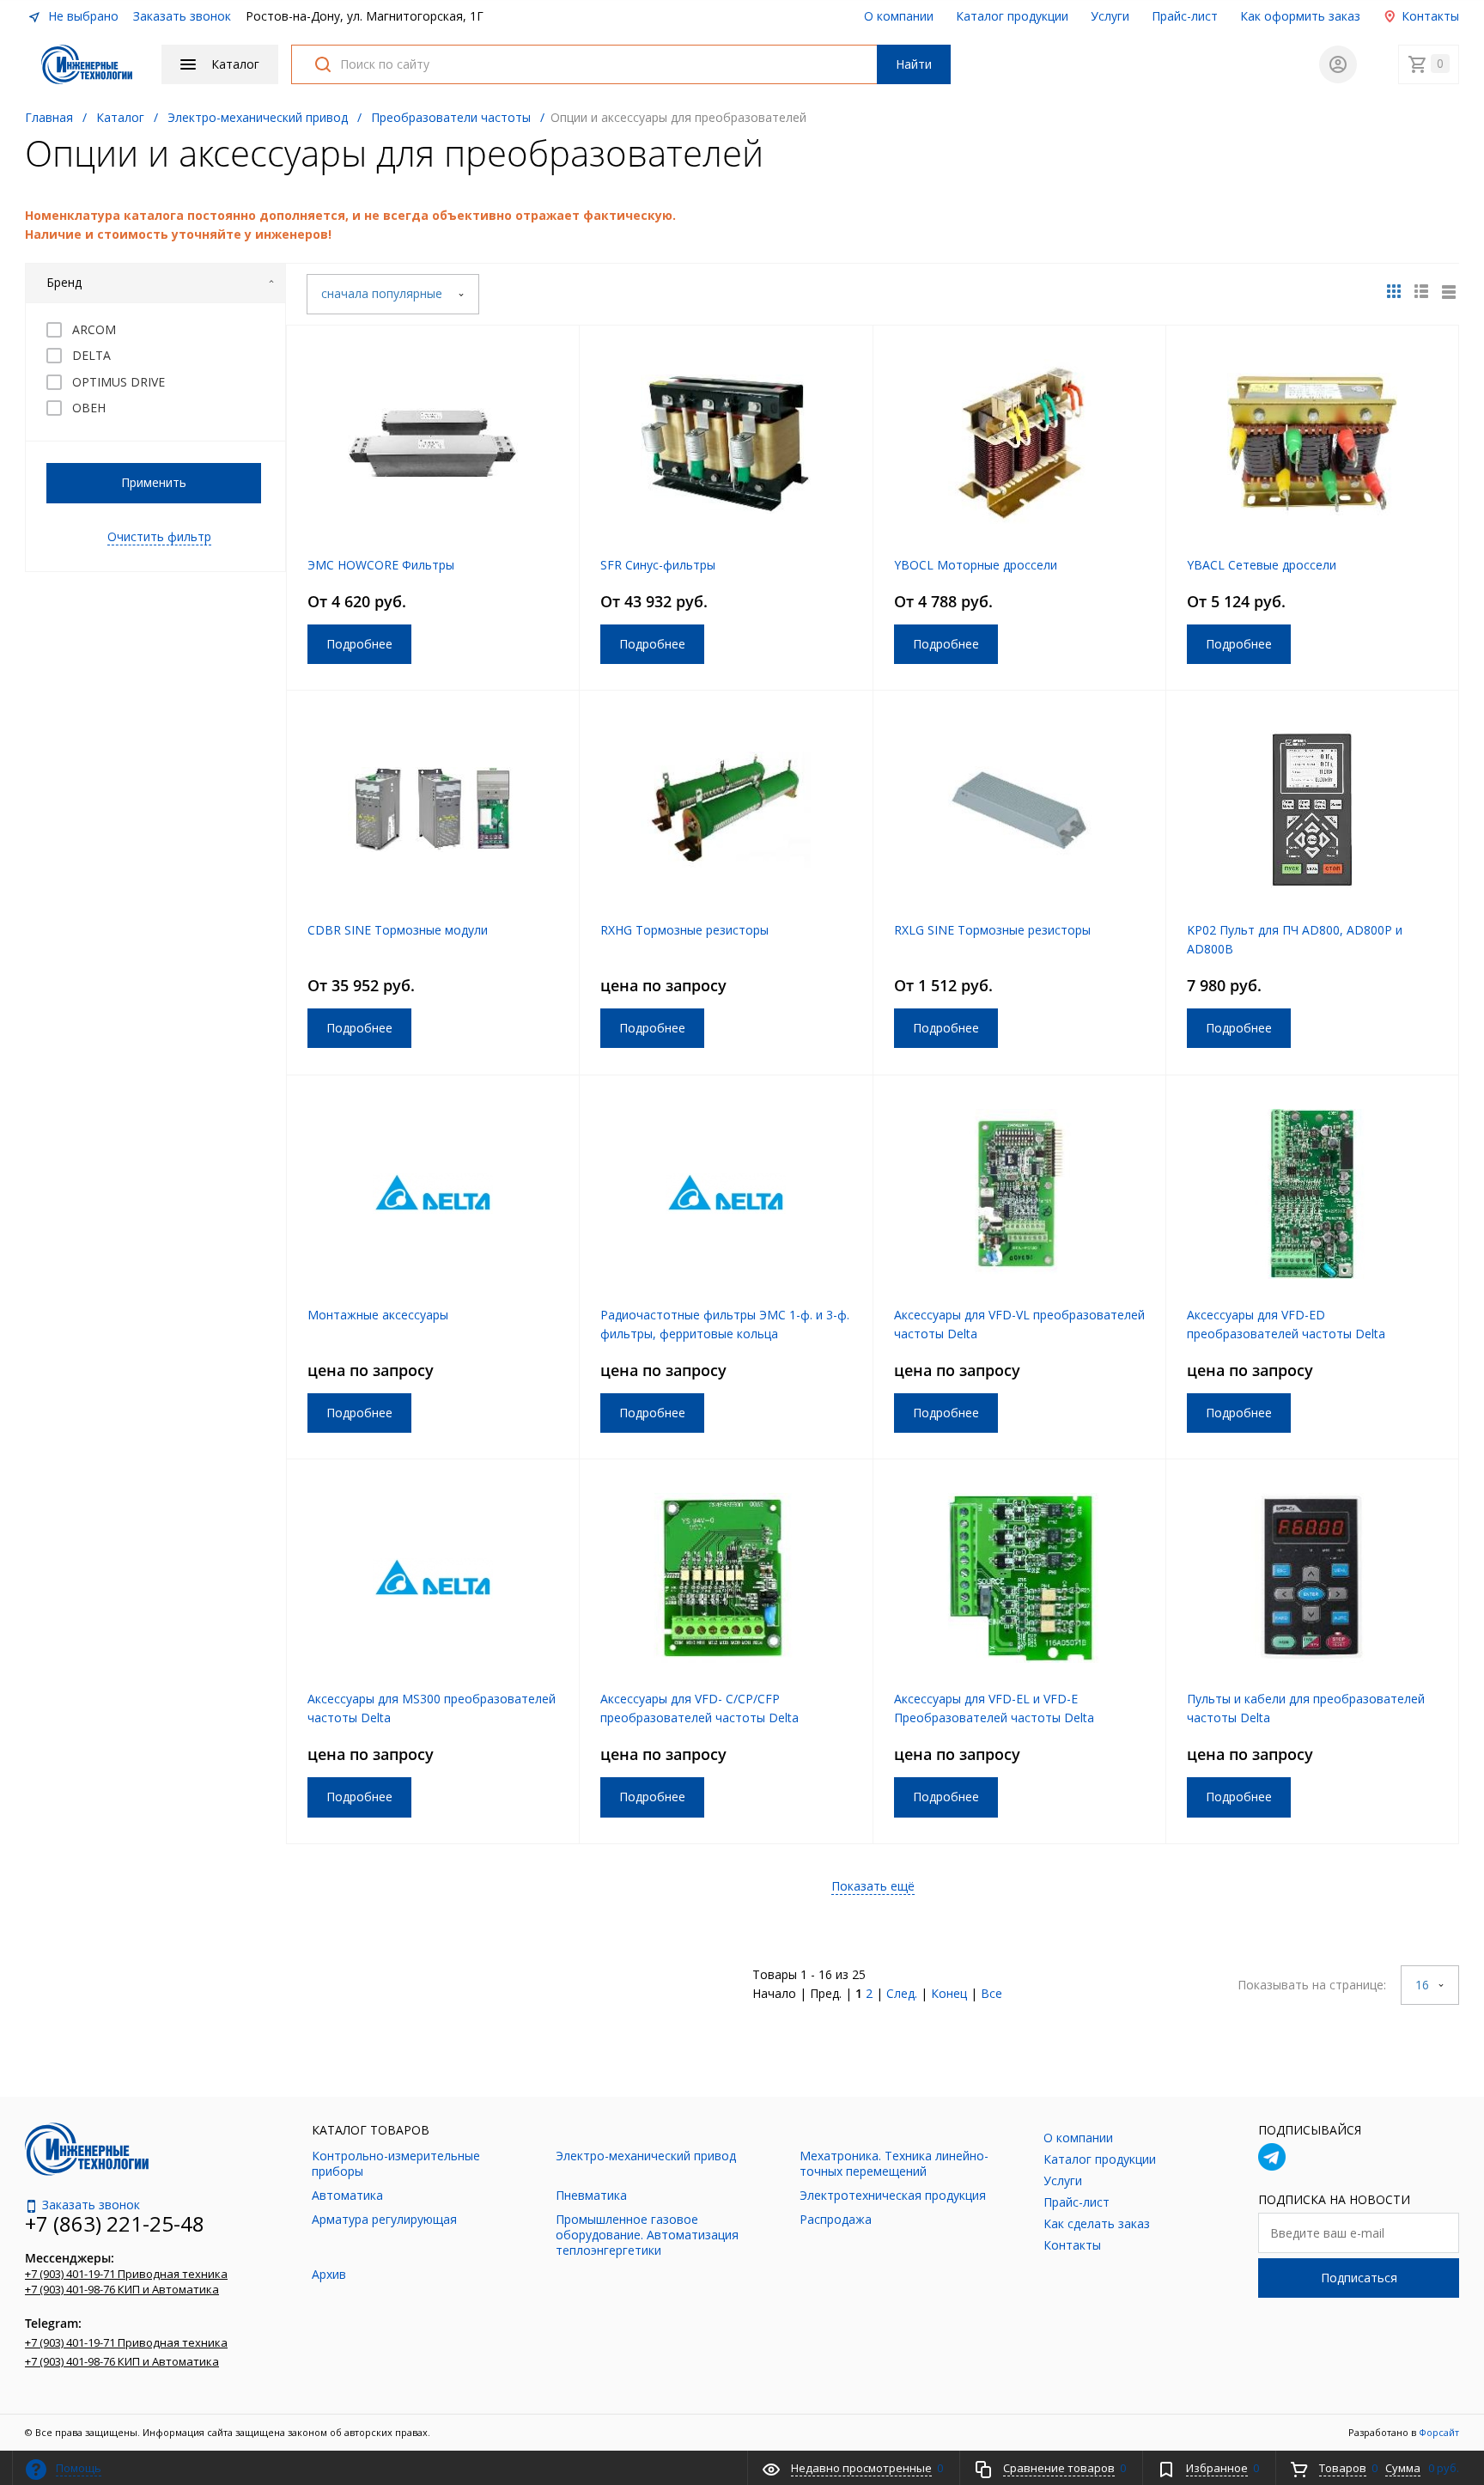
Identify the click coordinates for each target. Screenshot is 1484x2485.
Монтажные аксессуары (378, 1315)
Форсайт (1439, 2432)
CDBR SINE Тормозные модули (398, 930)
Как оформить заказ (1300, 16)
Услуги (1110, 16)
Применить (154, 482)
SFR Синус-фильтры (658, 565)
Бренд (64, 282)
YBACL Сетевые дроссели (1262, 565)
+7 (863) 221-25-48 (115, 2223)
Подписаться (1359, 2278)
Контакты (1429, 16)
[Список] (1449, 291)
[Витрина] (1394, 291)
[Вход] (1338, 64)
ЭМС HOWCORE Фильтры (381, 565)
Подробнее (359, 644)
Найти (914, 64)
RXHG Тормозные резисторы (684, 930)
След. (902, 1993)
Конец (949, 1993)
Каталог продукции (1012, 16)
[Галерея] (1421, 291)
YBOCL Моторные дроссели (976, 565)
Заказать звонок (182, 16)
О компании (899, 16)
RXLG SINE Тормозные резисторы (992, 930)
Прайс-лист (1185, 16)
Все (991, 1993)
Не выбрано (82, 16)
